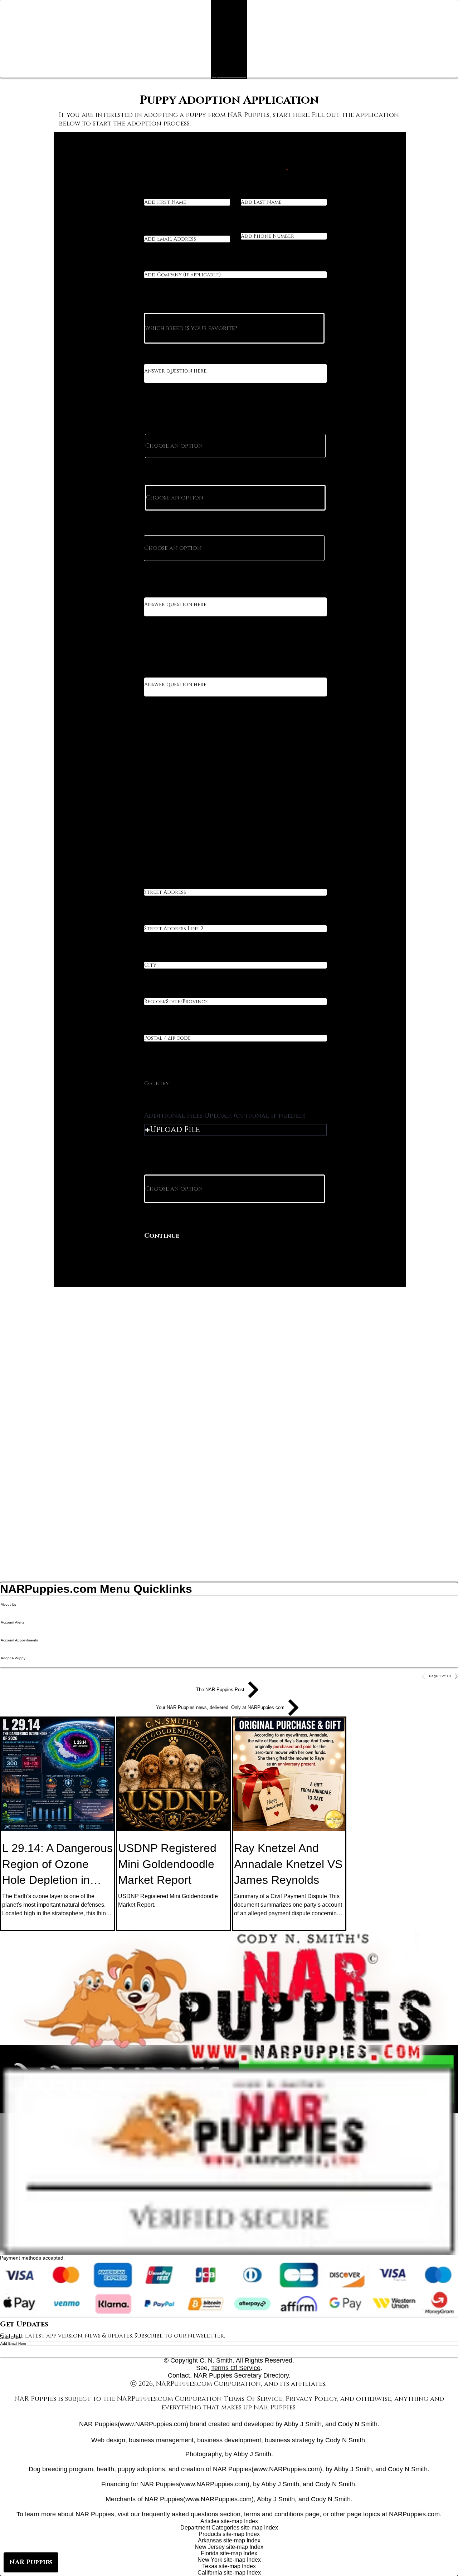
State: (152, 996)
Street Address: (165, 886)
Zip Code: (156, 1032)
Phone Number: (261, 230)
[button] (235, 1130)
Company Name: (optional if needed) (194, 269)
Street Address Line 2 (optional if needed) (203, 923)
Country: (157, 1069)
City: (151, 959)
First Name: (159, 196)
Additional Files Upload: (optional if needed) (225, 1116)
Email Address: (164, 233)
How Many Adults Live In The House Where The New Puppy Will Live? (232, 424)
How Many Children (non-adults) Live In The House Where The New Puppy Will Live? (232, 475)
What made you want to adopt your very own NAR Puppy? (224, 356)
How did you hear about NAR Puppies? (196, 1167)
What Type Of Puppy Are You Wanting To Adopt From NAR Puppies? (233, 305)
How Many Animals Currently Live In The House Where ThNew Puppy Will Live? (230, 525)
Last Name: (255, 196)
